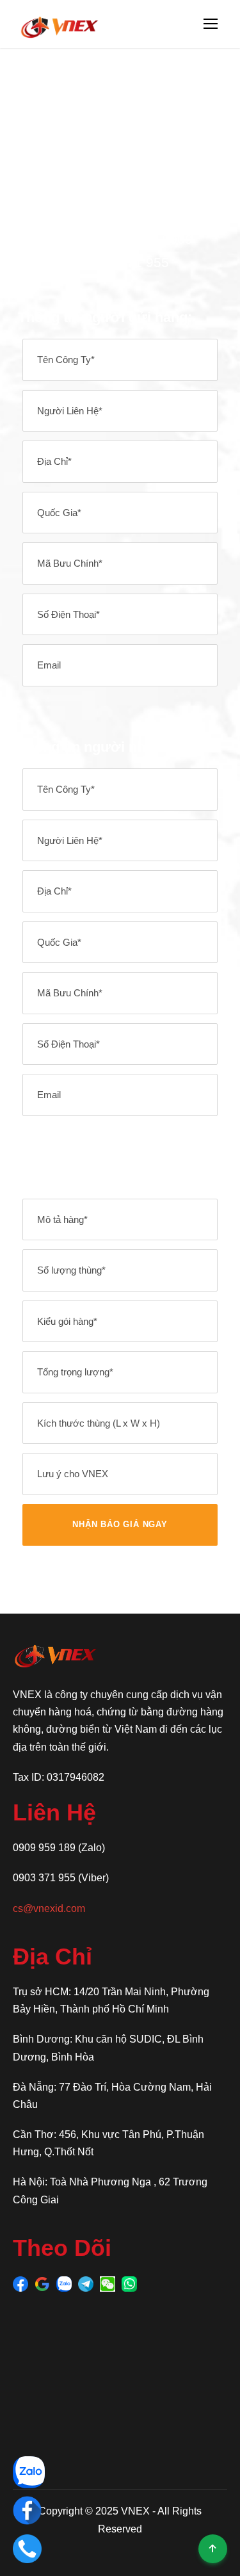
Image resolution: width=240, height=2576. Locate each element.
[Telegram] (86, 2283)
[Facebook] (20, 2283)
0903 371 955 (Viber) (61, 1878)
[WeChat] (108, 2283)
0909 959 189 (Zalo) (59, 1848)
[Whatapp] (129, 2283)
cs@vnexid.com (49, 1908)
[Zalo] (64, 2283)
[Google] (42, 2283)
